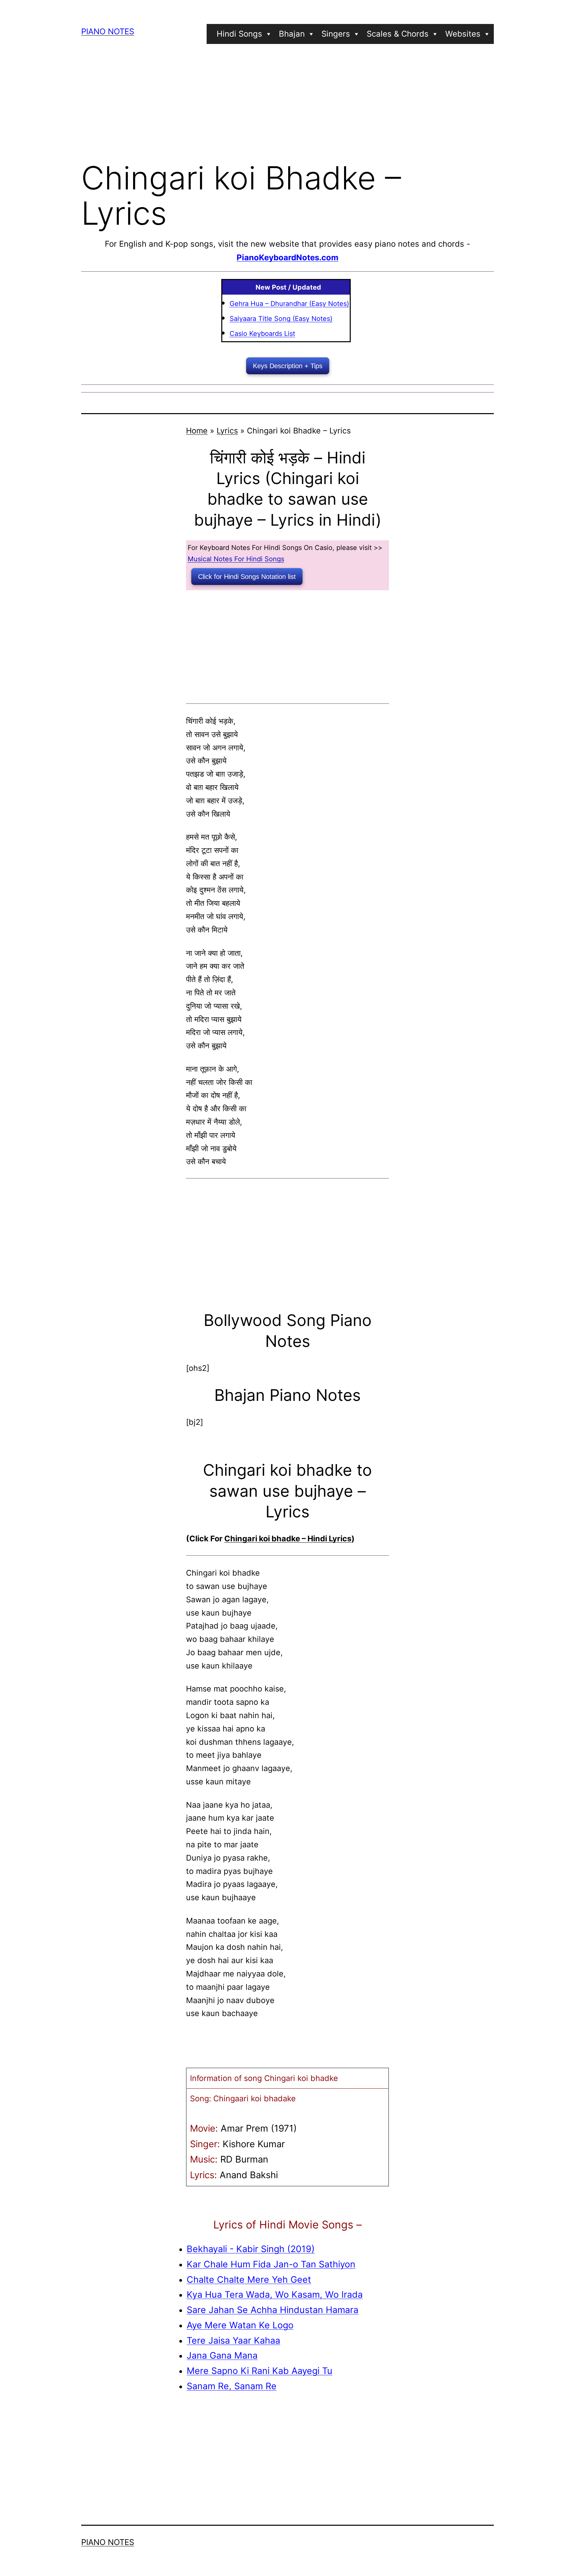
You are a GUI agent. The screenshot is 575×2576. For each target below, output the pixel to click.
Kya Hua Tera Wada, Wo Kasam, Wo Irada (275, 2294)
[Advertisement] (287, 101)
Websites (463, 34)
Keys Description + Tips (288, 366)
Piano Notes (108, 31)
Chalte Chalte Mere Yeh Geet (249, 2279)
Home (197, 431)
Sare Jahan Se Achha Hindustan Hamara (273, 2310)
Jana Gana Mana (222, 2355)
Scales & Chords (398, 34)
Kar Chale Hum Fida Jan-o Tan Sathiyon (271, 2264)
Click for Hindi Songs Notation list (247, 577)
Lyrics (227, 431)
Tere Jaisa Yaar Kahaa (233, 2340)
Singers (336, 34)
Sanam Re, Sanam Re (232, 2386)
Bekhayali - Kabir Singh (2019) (251, 2249)
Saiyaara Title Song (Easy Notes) (281, 319)
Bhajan (292, 34)
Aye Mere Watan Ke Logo (240, 2325)
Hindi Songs (239, 34)
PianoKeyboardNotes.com (287, 258)
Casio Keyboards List (262, 334)
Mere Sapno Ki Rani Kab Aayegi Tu (260, 2371)
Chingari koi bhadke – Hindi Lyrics (288, 1539)
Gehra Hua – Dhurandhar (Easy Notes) (289, 304)
